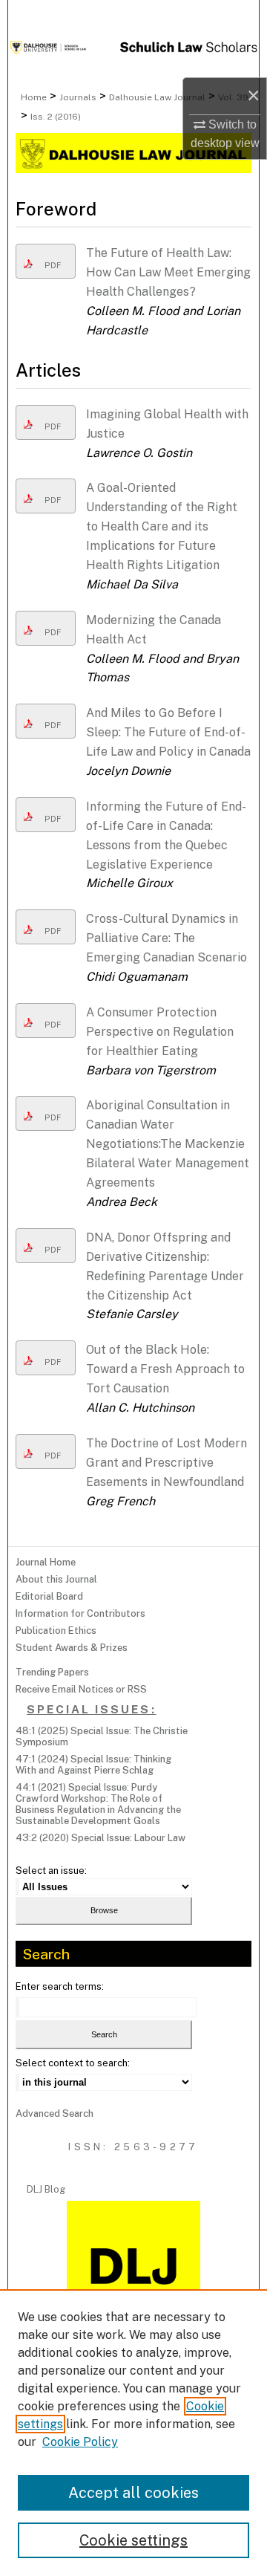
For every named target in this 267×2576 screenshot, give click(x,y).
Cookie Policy (80, 2442)
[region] (133, 2433)
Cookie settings (133, 2540)
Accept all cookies (133, 2493)
